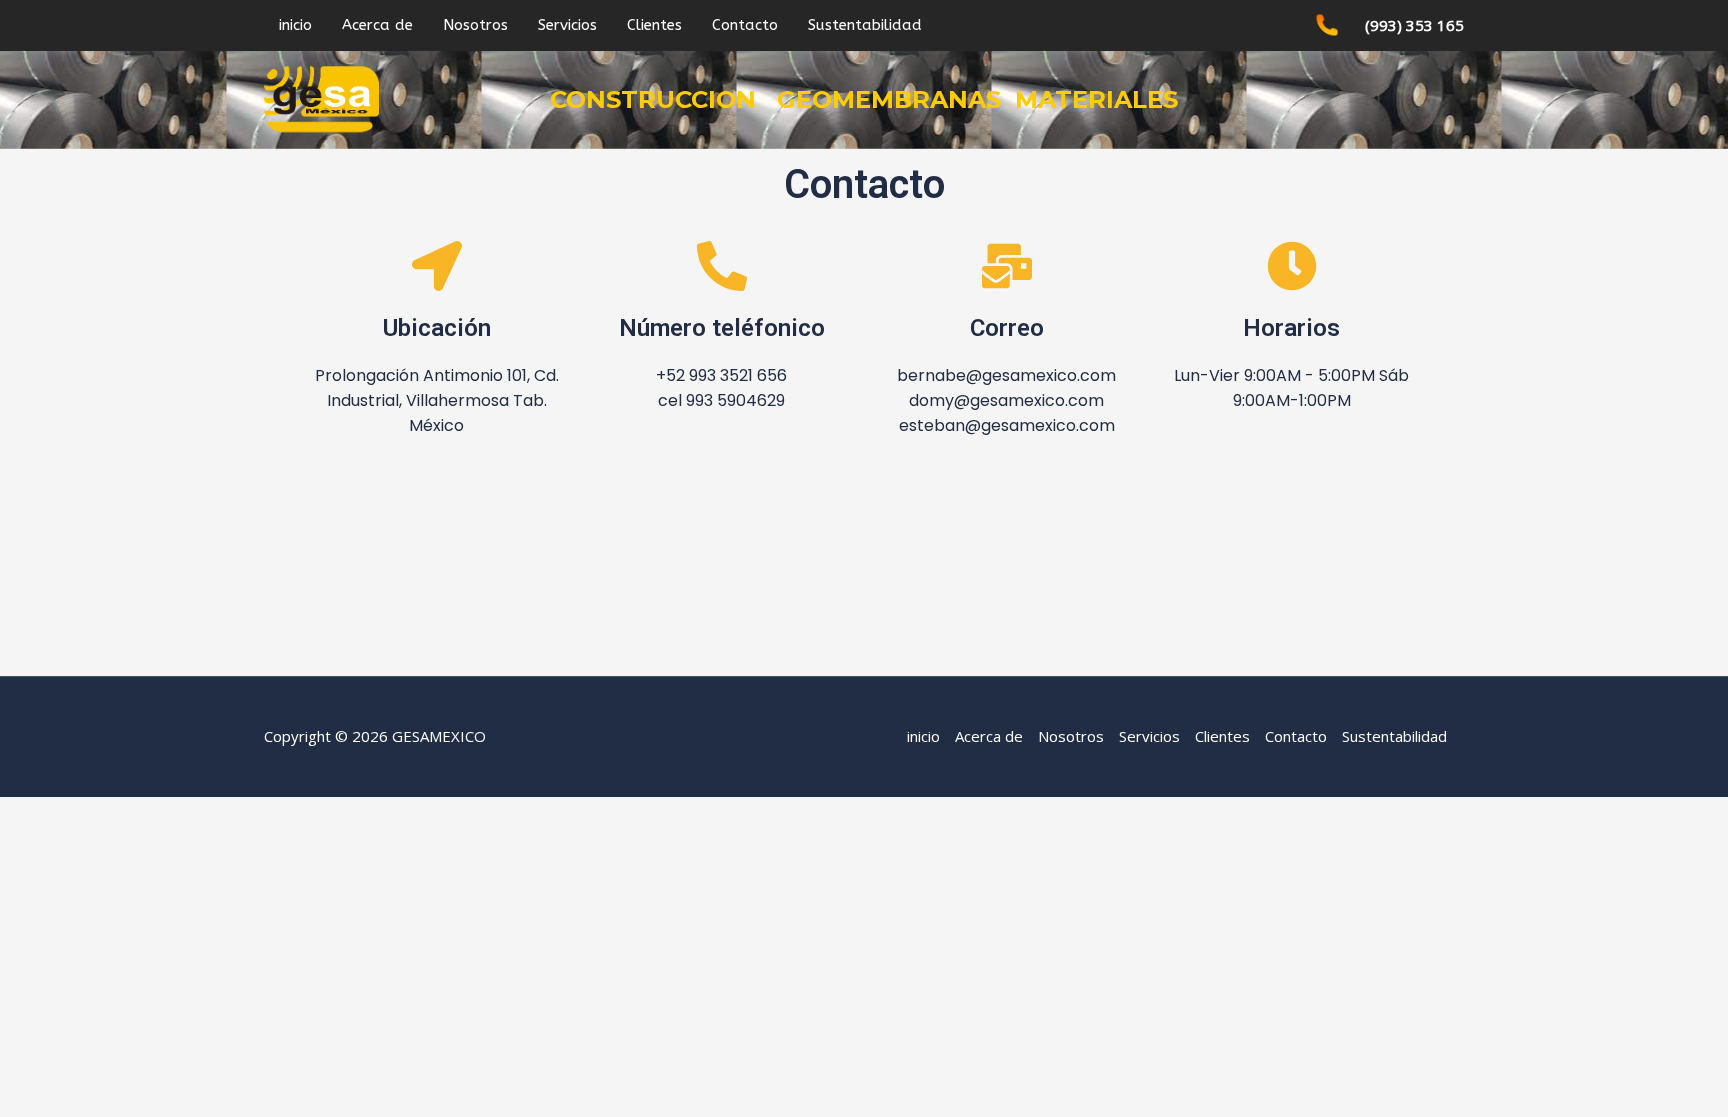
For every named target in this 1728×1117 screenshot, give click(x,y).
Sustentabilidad (865, 25)
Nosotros (475, 25)
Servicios (567, 25)
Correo (1007, 328)
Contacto (745, 25)
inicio (295, 25)
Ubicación (437, 328)
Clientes (654, 25)
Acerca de (377, 25)
